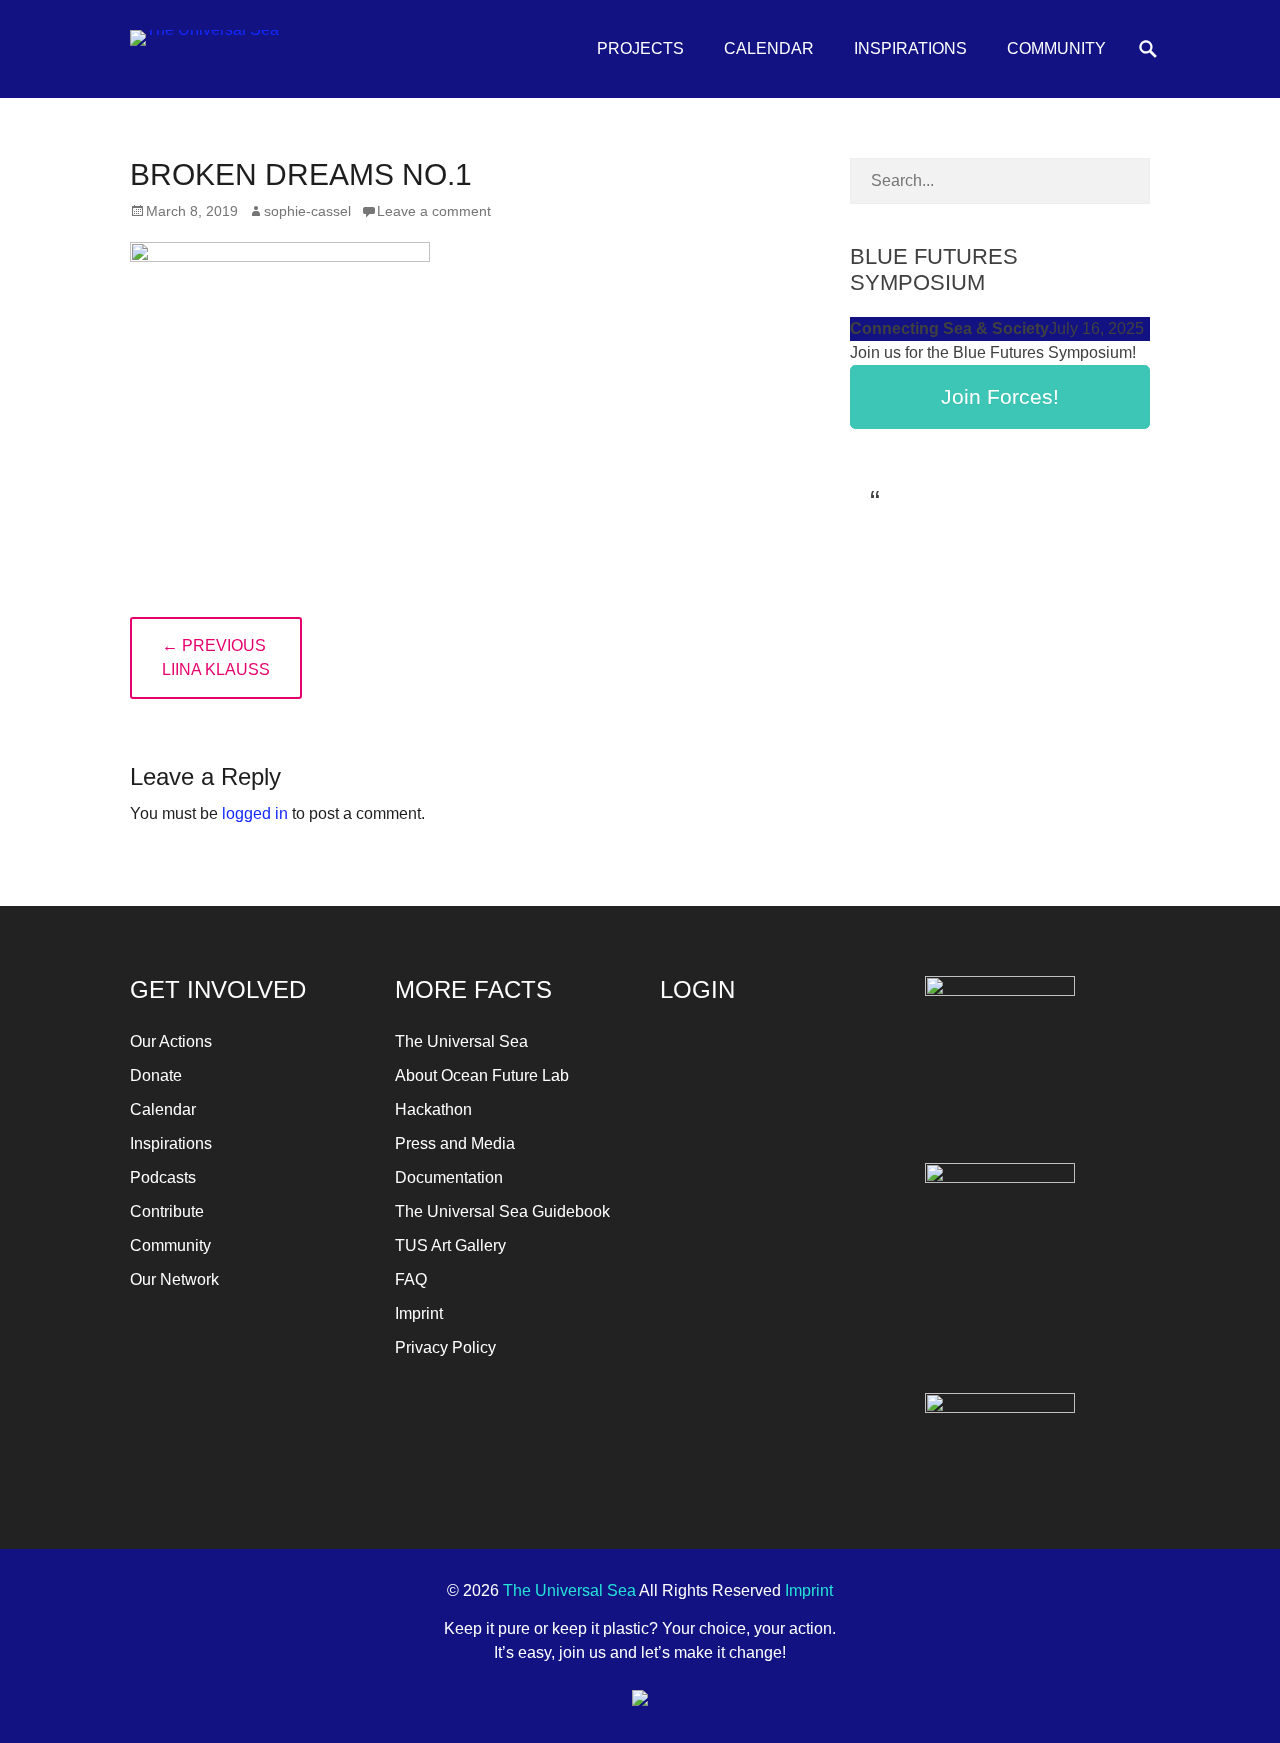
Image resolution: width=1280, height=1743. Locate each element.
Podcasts (163, 1177)
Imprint (419, 1313)
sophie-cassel (307, 211)
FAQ (411, 1279)
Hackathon (433, 1109)
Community (1056, 48)
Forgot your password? (772, 1279)
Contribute (167, 1211)
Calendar (769, 48)
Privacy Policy (445, 1347)
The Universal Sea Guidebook (502, 1211)
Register (831, 1220)
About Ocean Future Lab (482, 1075)
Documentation (449, 1177)
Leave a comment (434, 211)
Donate (156, 1075)
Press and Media (455, 1143)
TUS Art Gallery (450, 1245)
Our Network (174, 1279)
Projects (640, 48)
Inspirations (910, 48)
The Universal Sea (461, 1041)
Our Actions (171, 1041)
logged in (255, 813)
